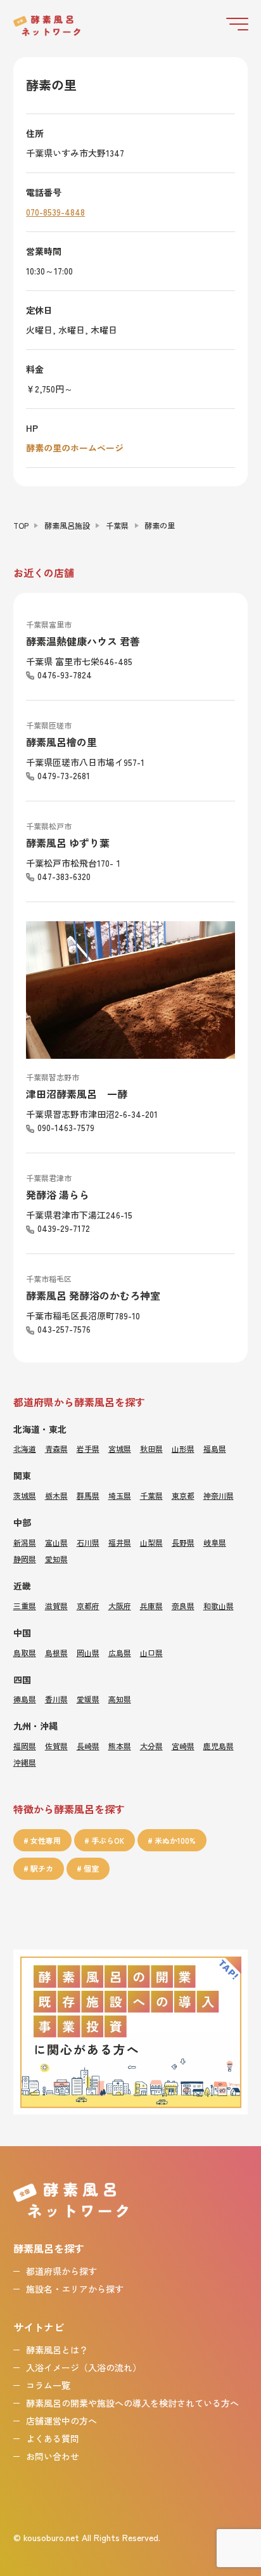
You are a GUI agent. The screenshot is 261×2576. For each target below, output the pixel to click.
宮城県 (120, 1448)
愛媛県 (88, 1699)
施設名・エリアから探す (75, 2289)
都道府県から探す (61, 2271)
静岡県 (25, 1559)
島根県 (56, 1653)
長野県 (183, 1542)
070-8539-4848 (55, 212)
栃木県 (56, 1495)
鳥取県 (25, 1653)
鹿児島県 (219, 1746)
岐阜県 (215, 1542)
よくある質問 (53, 2438)
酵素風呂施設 (67, 525)
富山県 (56, 1542)
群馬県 (88, 1495)
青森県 (56, 1448)
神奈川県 (219, 1495)
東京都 (183, 1495)
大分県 (151, 1746)
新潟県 (25, 1542)
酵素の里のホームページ (75, 448)
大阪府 (120, 1606)
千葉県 (117, 525)
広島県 (120, 1653)
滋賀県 (56, 1606)
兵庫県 (151, 1606)
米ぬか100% (175, 1840)
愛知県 (56, 1559)
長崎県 (88, 1746)
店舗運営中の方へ (61, 2421)
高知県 (120, 1699)
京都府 (88, 1606)
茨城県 (25, 1495)
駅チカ (42, 1868)
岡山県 (88, 1653)
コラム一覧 (48, 2385)
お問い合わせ (53, 2456)
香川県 (56, 1699)
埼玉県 (120, 1495)
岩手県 (88, 1448)
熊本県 (120, 1746)
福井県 (120, 1542)
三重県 (25, 1606)
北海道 (25, 1448)
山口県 (151, 1653)
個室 (91, 1868)
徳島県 (25, 1699)
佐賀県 (56, 1746)
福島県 (215, 1448)
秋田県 (151, 1448)
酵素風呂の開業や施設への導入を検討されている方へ (132, 2403)
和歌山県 (219, 1606)
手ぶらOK (108, 1840)
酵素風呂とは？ (57, 2350)
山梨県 (151, 1542)
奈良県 (183, 1606)
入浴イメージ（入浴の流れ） (84, 2367)
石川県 (88, 1542)
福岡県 (25, 1746)
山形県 (183, 1448)
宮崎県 (183, 1746)
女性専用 (46, 1840)
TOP (21, 525)
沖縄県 (25, 1762)
